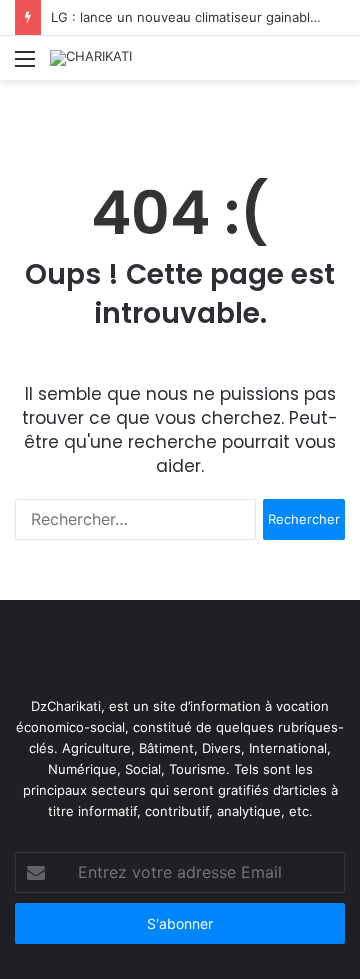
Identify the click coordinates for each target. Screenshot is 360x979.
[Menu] (25, 65)
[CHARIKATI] (91, 58)
